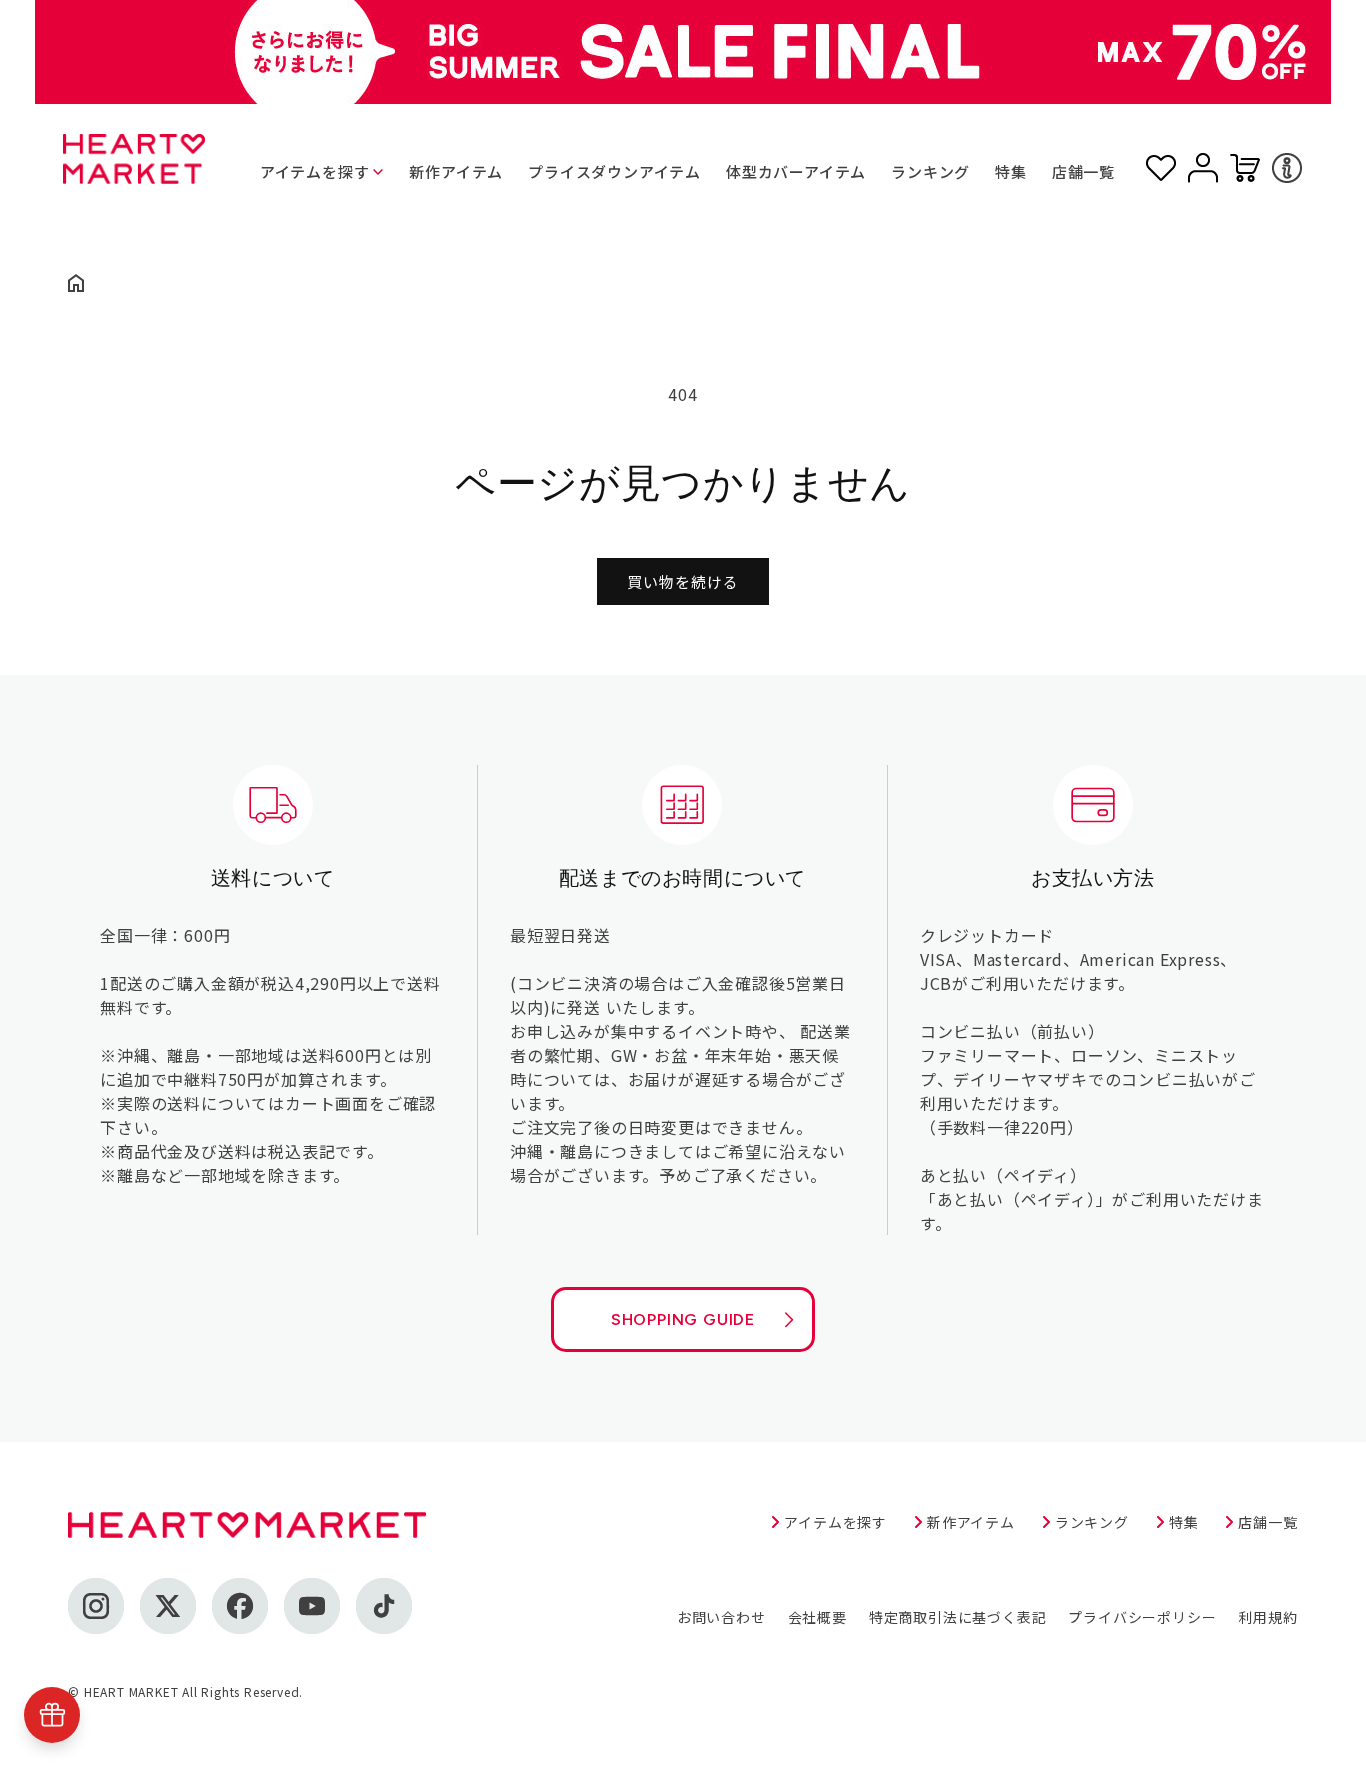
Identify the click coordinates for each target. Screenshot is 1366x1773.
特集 (1011, 171)
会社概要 (817, 1617)
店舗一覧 (1083, 171)
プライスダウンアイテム (614, 171)
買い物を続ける (683, 581)
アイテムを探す (315, 171)
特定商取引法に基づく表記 (958, 1617)
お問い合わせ (721, 1617)
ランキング (930, 171)
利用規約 (1267, 1617)
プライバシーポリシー (1142, 1617)
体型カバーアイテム (796, 171)
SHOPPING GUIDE (683, 1319)
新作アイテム (456, 171)
